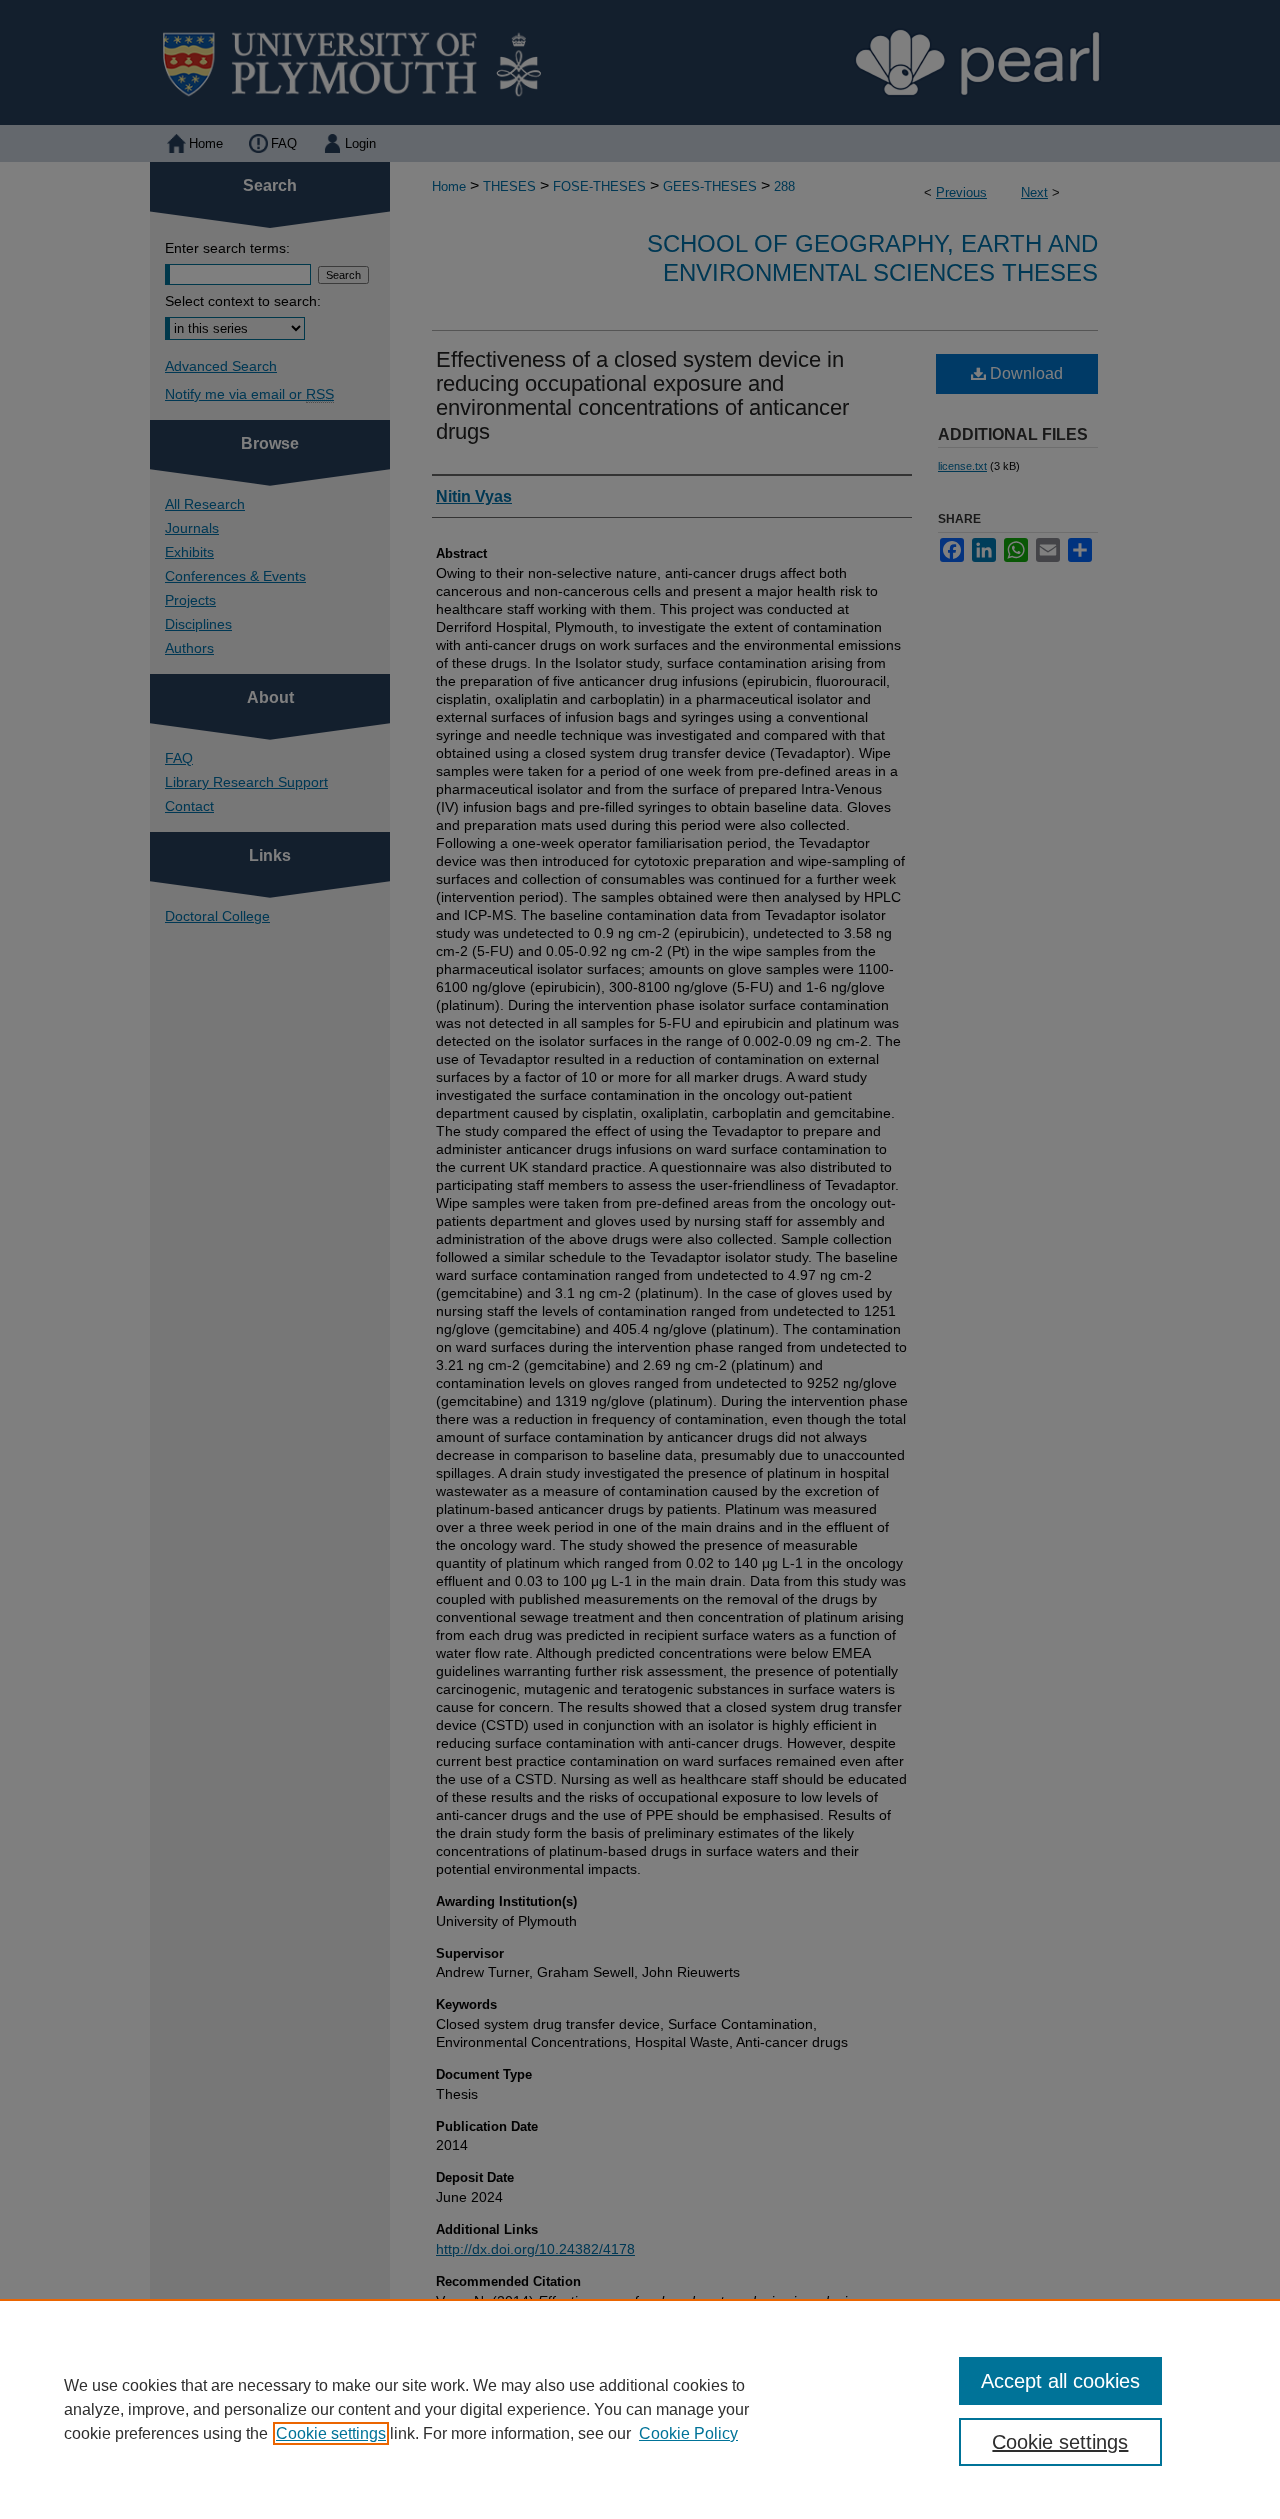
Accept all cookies (1060, 2381)
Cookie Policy (688, 2433)
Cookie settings (331, 2433)
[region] (640, 2409)
